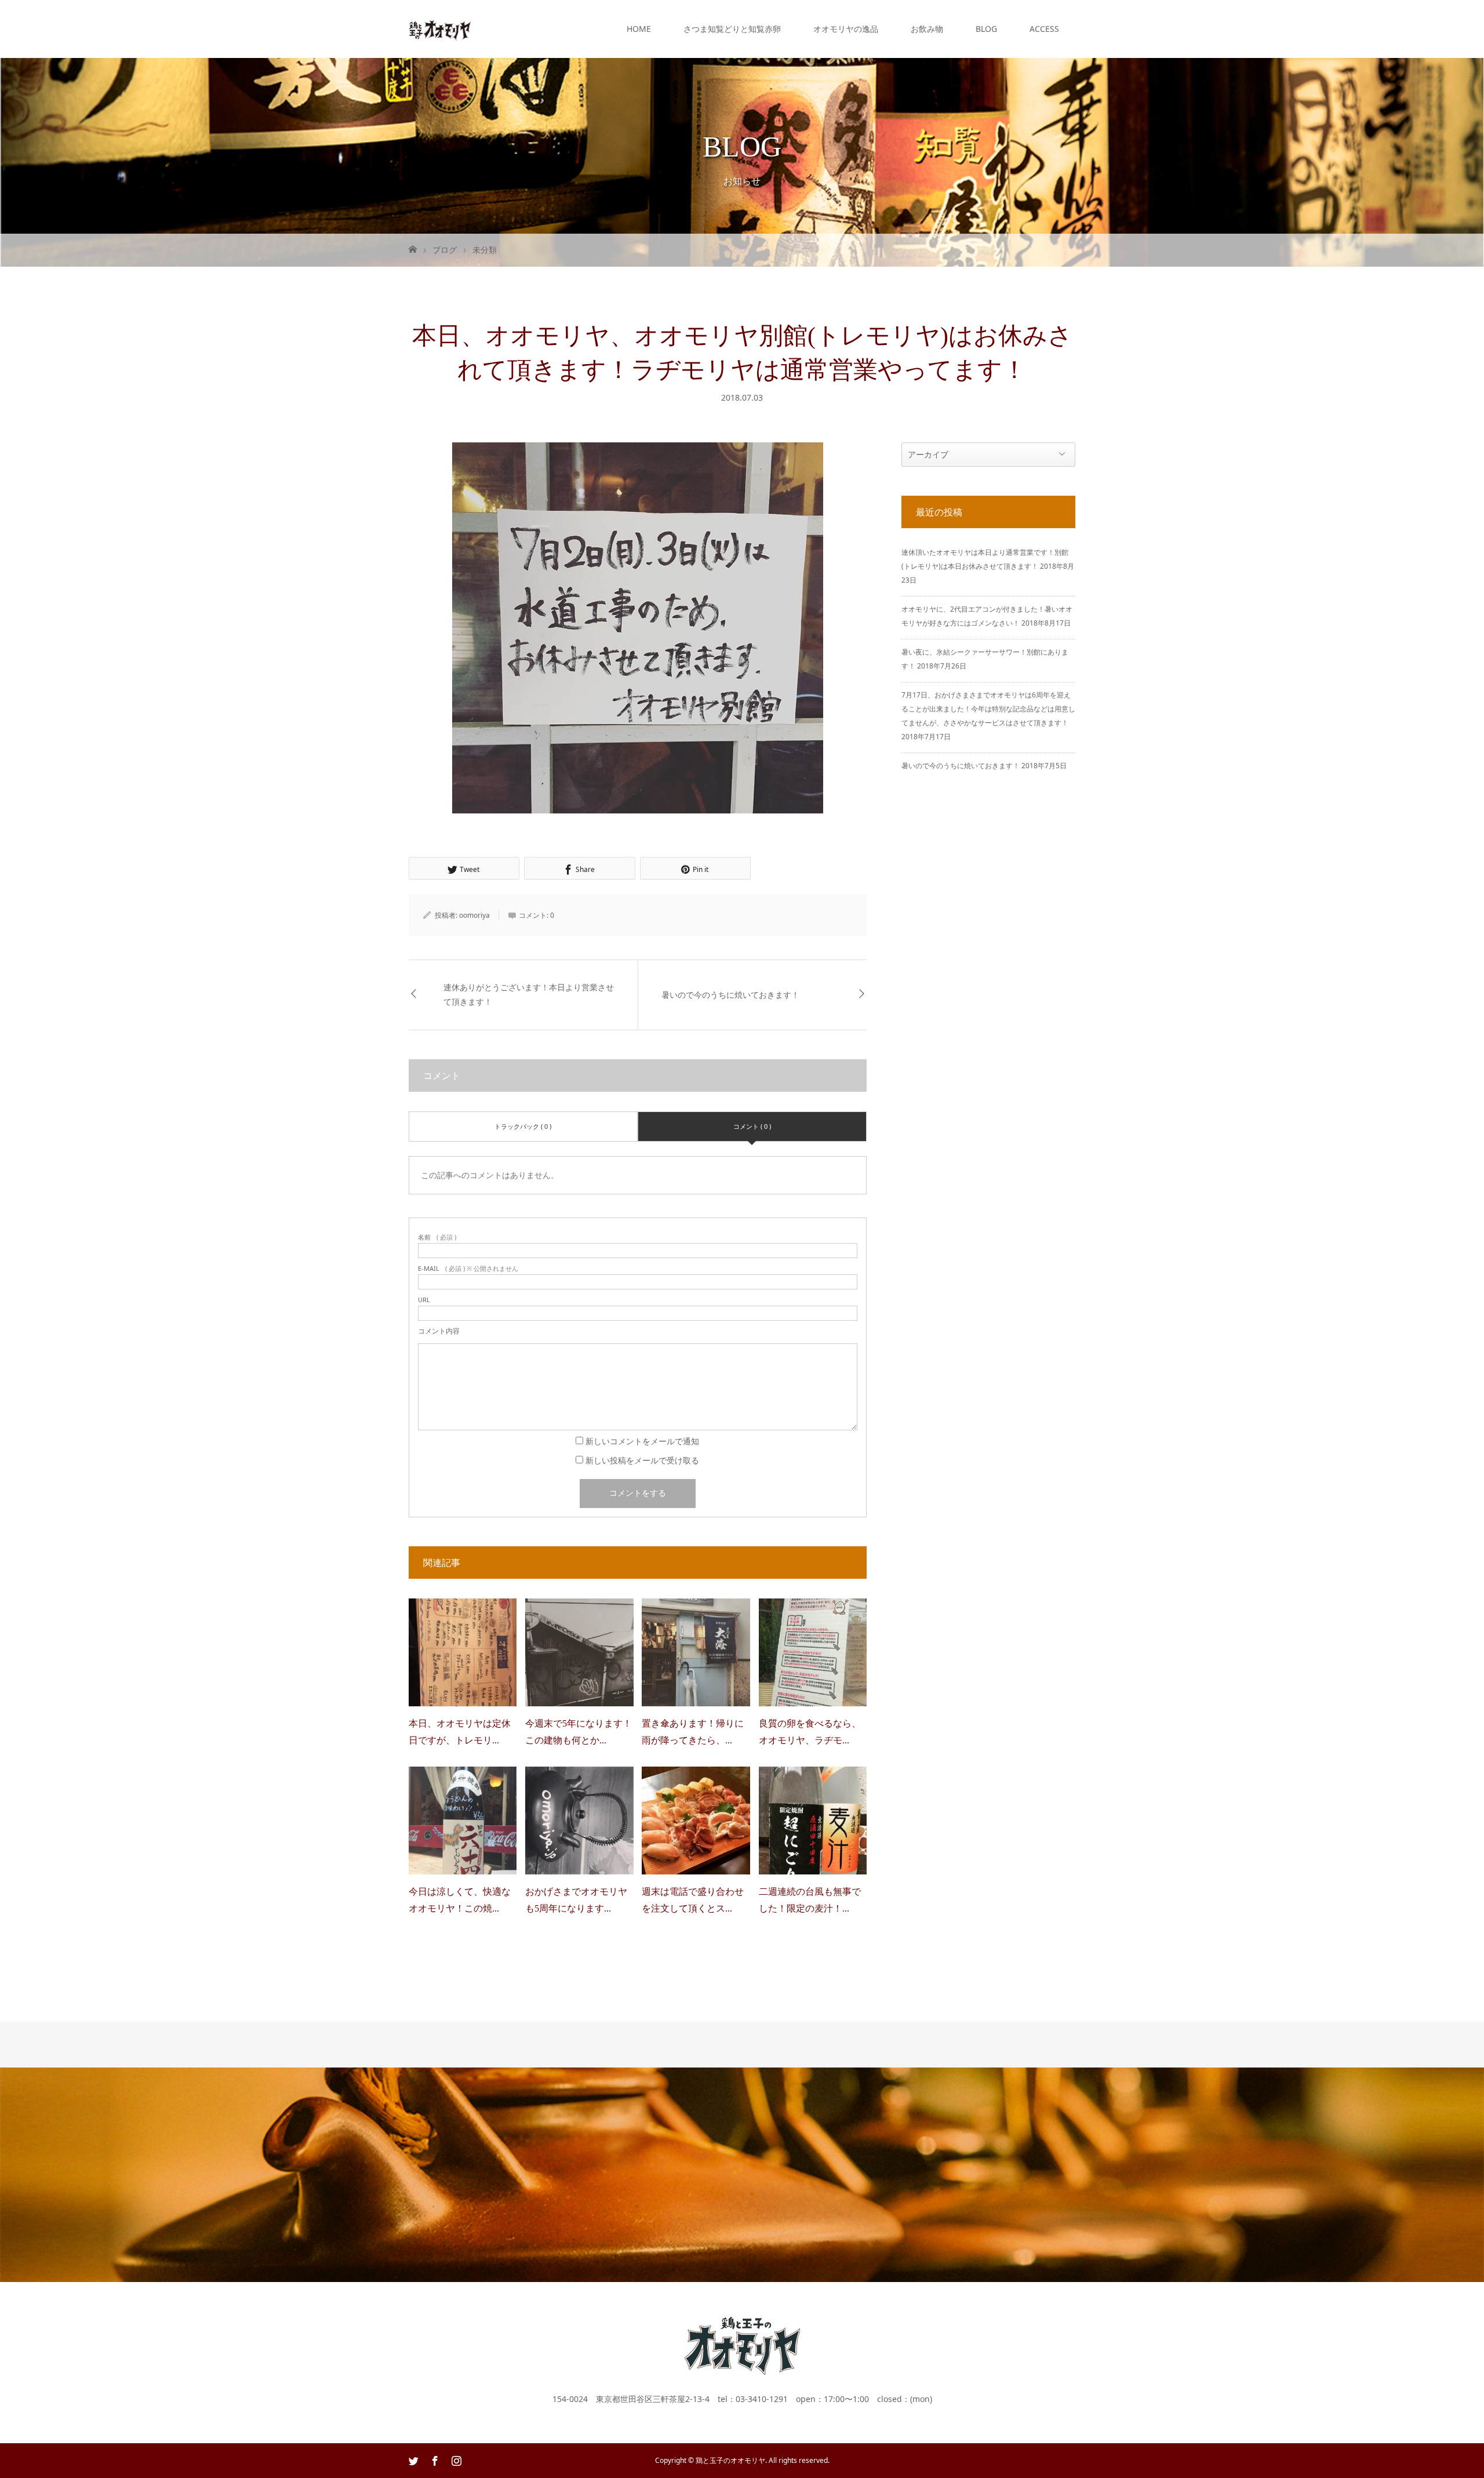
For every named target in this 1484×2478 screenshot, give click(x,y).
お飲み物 (927, 29)
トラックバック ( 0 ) (523, 1126)
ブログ (445, 250)
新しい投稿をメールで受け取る (642, 1460)
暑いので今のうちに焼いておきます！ (730, 995)
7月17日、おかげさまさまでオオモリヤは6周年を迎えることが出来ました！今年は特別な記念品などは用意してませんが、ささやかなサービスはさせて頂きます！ (988, 709)
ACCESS (1044, 29)
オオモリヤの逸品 (846, 29)
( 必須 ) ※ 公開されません (468, 1268)
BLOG (986, 29)
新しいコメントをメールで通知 (642, 1441)
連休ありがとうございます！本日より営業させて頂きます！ (529, 995)
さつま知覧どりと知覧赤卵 (732, 29)
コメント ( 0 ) (752, 1126)
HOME (639, 29)
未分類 (485, 250)
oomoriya (474, 915)
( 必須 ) (437, 1237)
